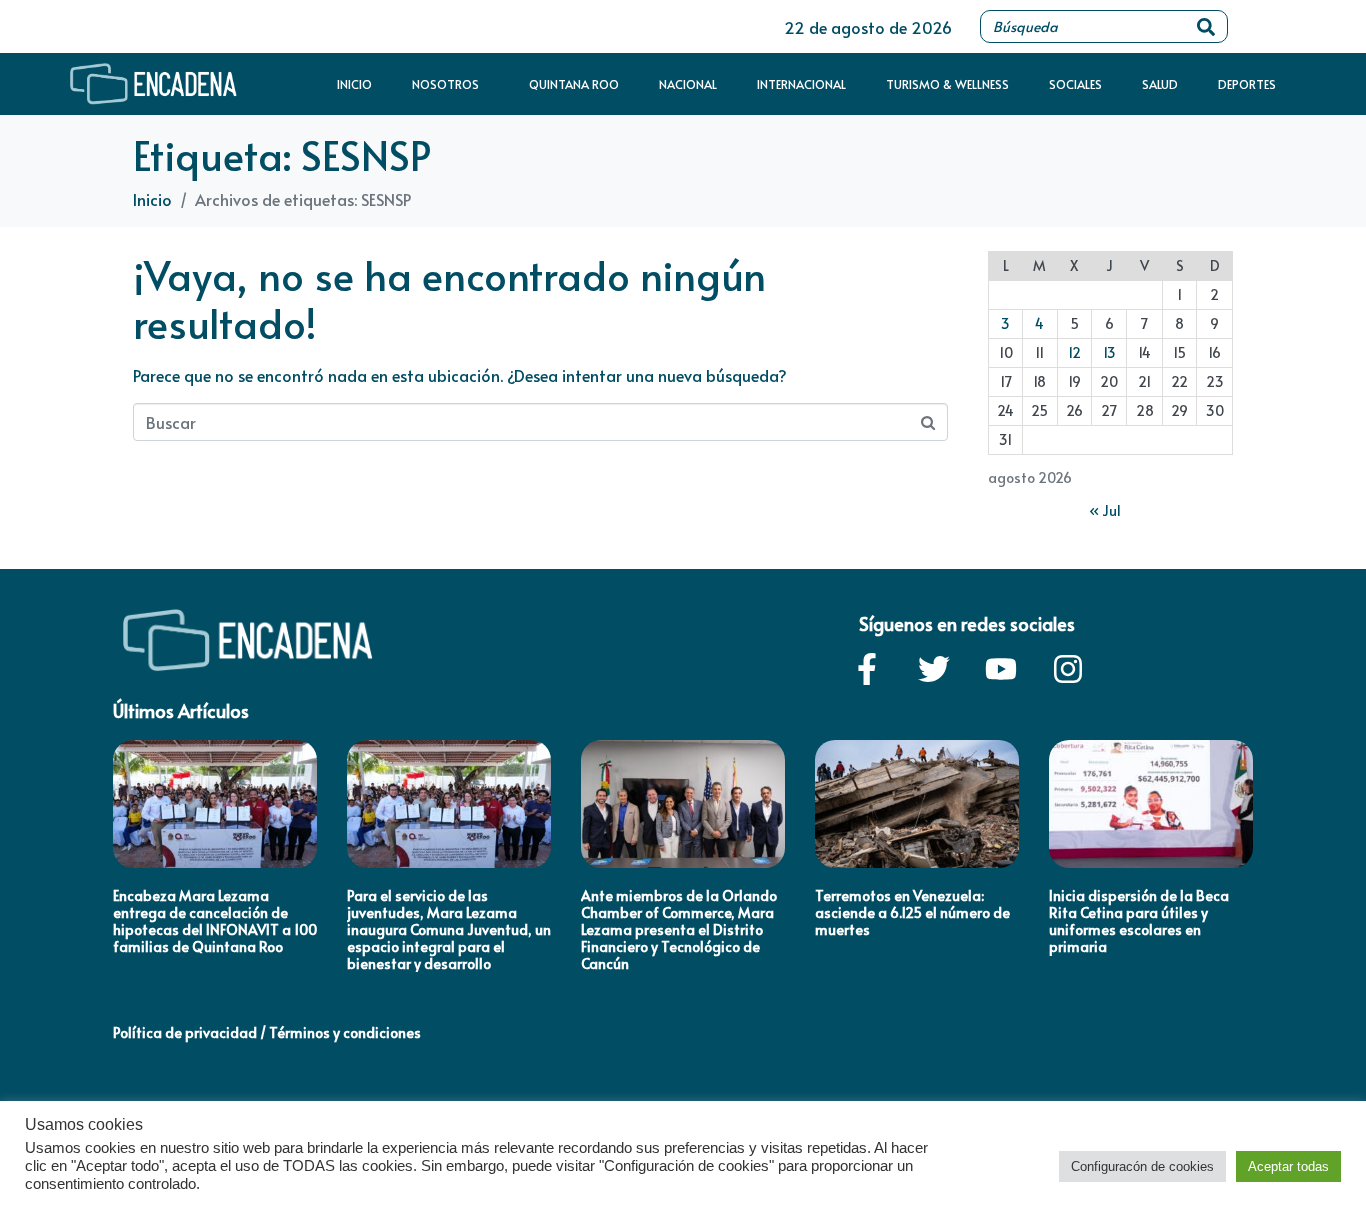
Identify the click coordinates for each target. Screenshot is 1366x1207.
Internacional (801, 84)
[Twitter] (934, 669)
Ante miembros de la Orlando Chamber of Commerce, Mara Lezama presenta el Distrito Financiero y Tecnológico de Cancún (679, 929)
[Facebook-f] (867, 669)
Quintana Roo (574, 84)
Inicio (354, 84)
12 (1074, 352)
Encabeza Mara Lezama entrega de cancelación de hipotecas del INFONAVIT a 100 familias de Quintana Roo (215, 920)
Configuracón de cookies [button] (1142, 1166)
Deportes (1247, 84)
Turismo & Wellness (947, 84)
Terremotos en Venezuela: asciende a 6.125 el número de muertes (912, 912)
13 (1109, 352)
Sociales (1075, 84)
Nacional (688, 84)
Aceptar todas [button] (1288, 1166)
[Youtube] (1001, 669)
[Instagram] (1068, 669)
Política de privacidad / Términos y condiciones (267, 1032)
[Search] (1206, 26)
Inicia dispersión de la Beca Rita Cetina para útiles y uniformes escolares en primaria (1139, 920)
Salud (1160, 84)
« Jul (1105, 510)
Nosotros (445, 84)
